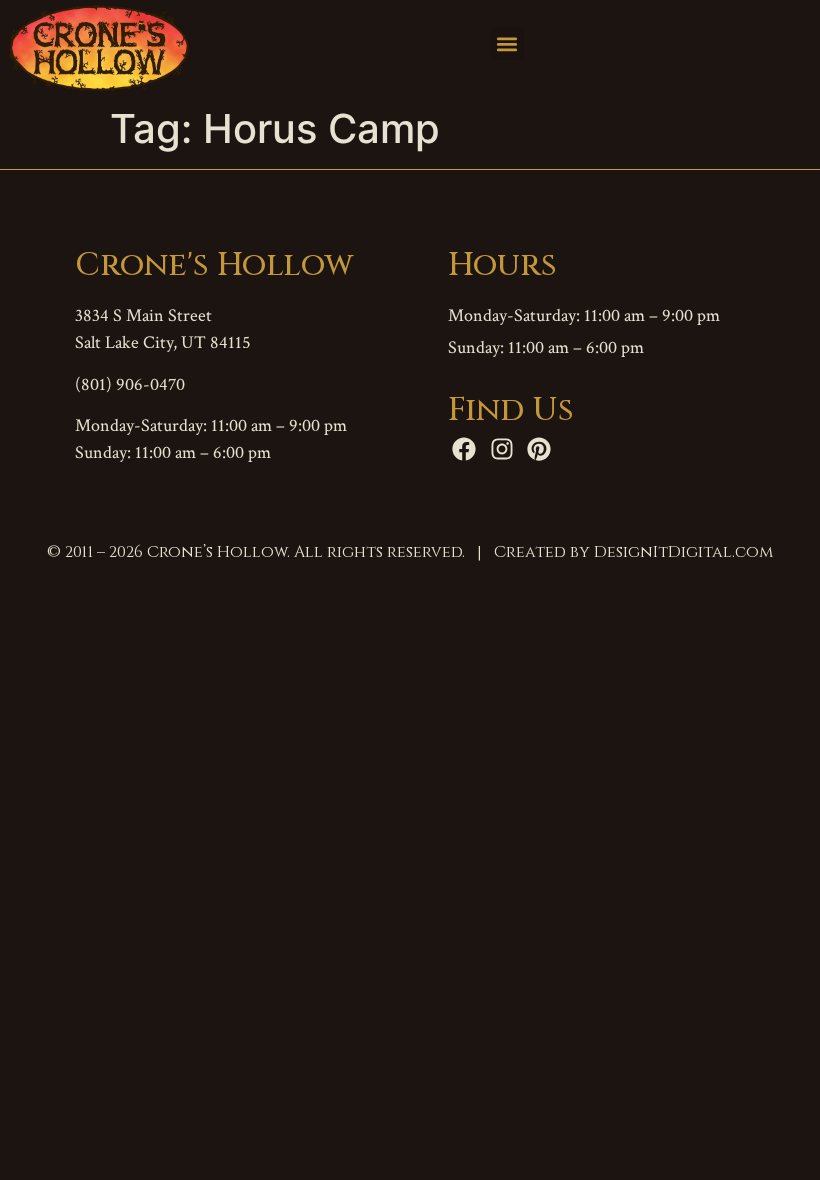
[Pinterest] (540, 449)
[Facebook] (465, 449)
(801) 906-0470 (130, 384)
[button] (507, 43)
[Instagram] (502, 449)
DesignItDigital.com (683, 552)
